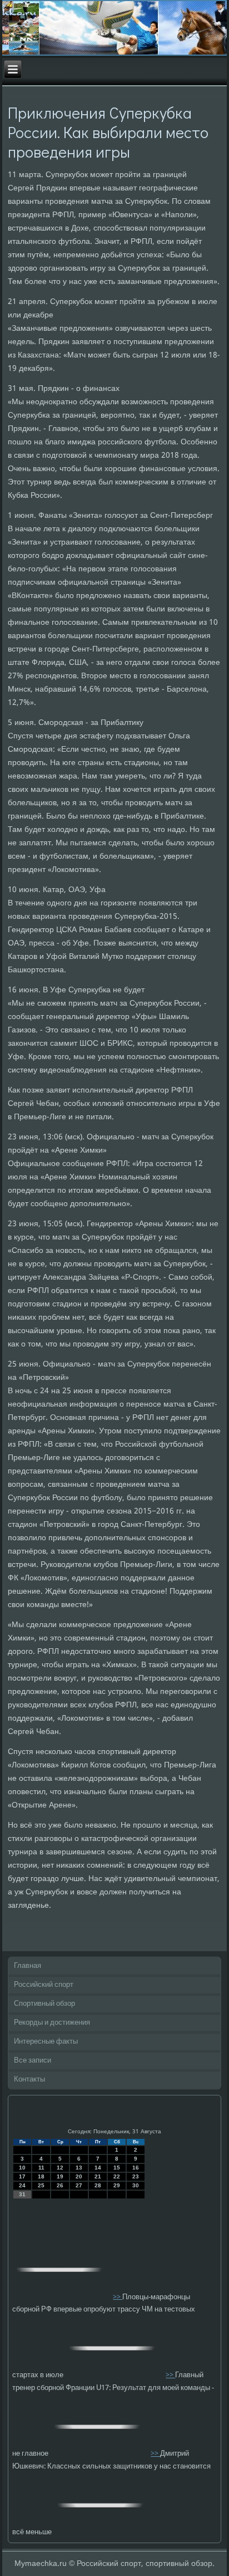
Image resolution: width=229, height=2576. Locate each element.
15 (117, 2168)
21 (98, 2176)
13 (79, 2168)
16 (136, 2168)
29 (117, 2185)
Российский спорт (44, 1985)
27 (79, 2185)
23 (136, 2176)
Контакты (29, 2080)
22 (117, 2176)
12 (60, 2168)
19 (60, 2176)
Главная (28, 1966)
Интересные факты (46, 2042)
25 (41, 2185)
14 (98, 2168)
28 (98, 2185)
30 (136, 2185)
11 (41, 2168)
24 (22, 2185)
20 (79, 2176)
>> (118, 2297)
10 (22, 2168)
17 (22, 2176)
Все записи (33, 2061)
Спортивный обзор (44, 2004)
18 (41, 2176)
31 (22, 2194)
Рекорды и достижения (52, 2023)
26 (60, 2185)
